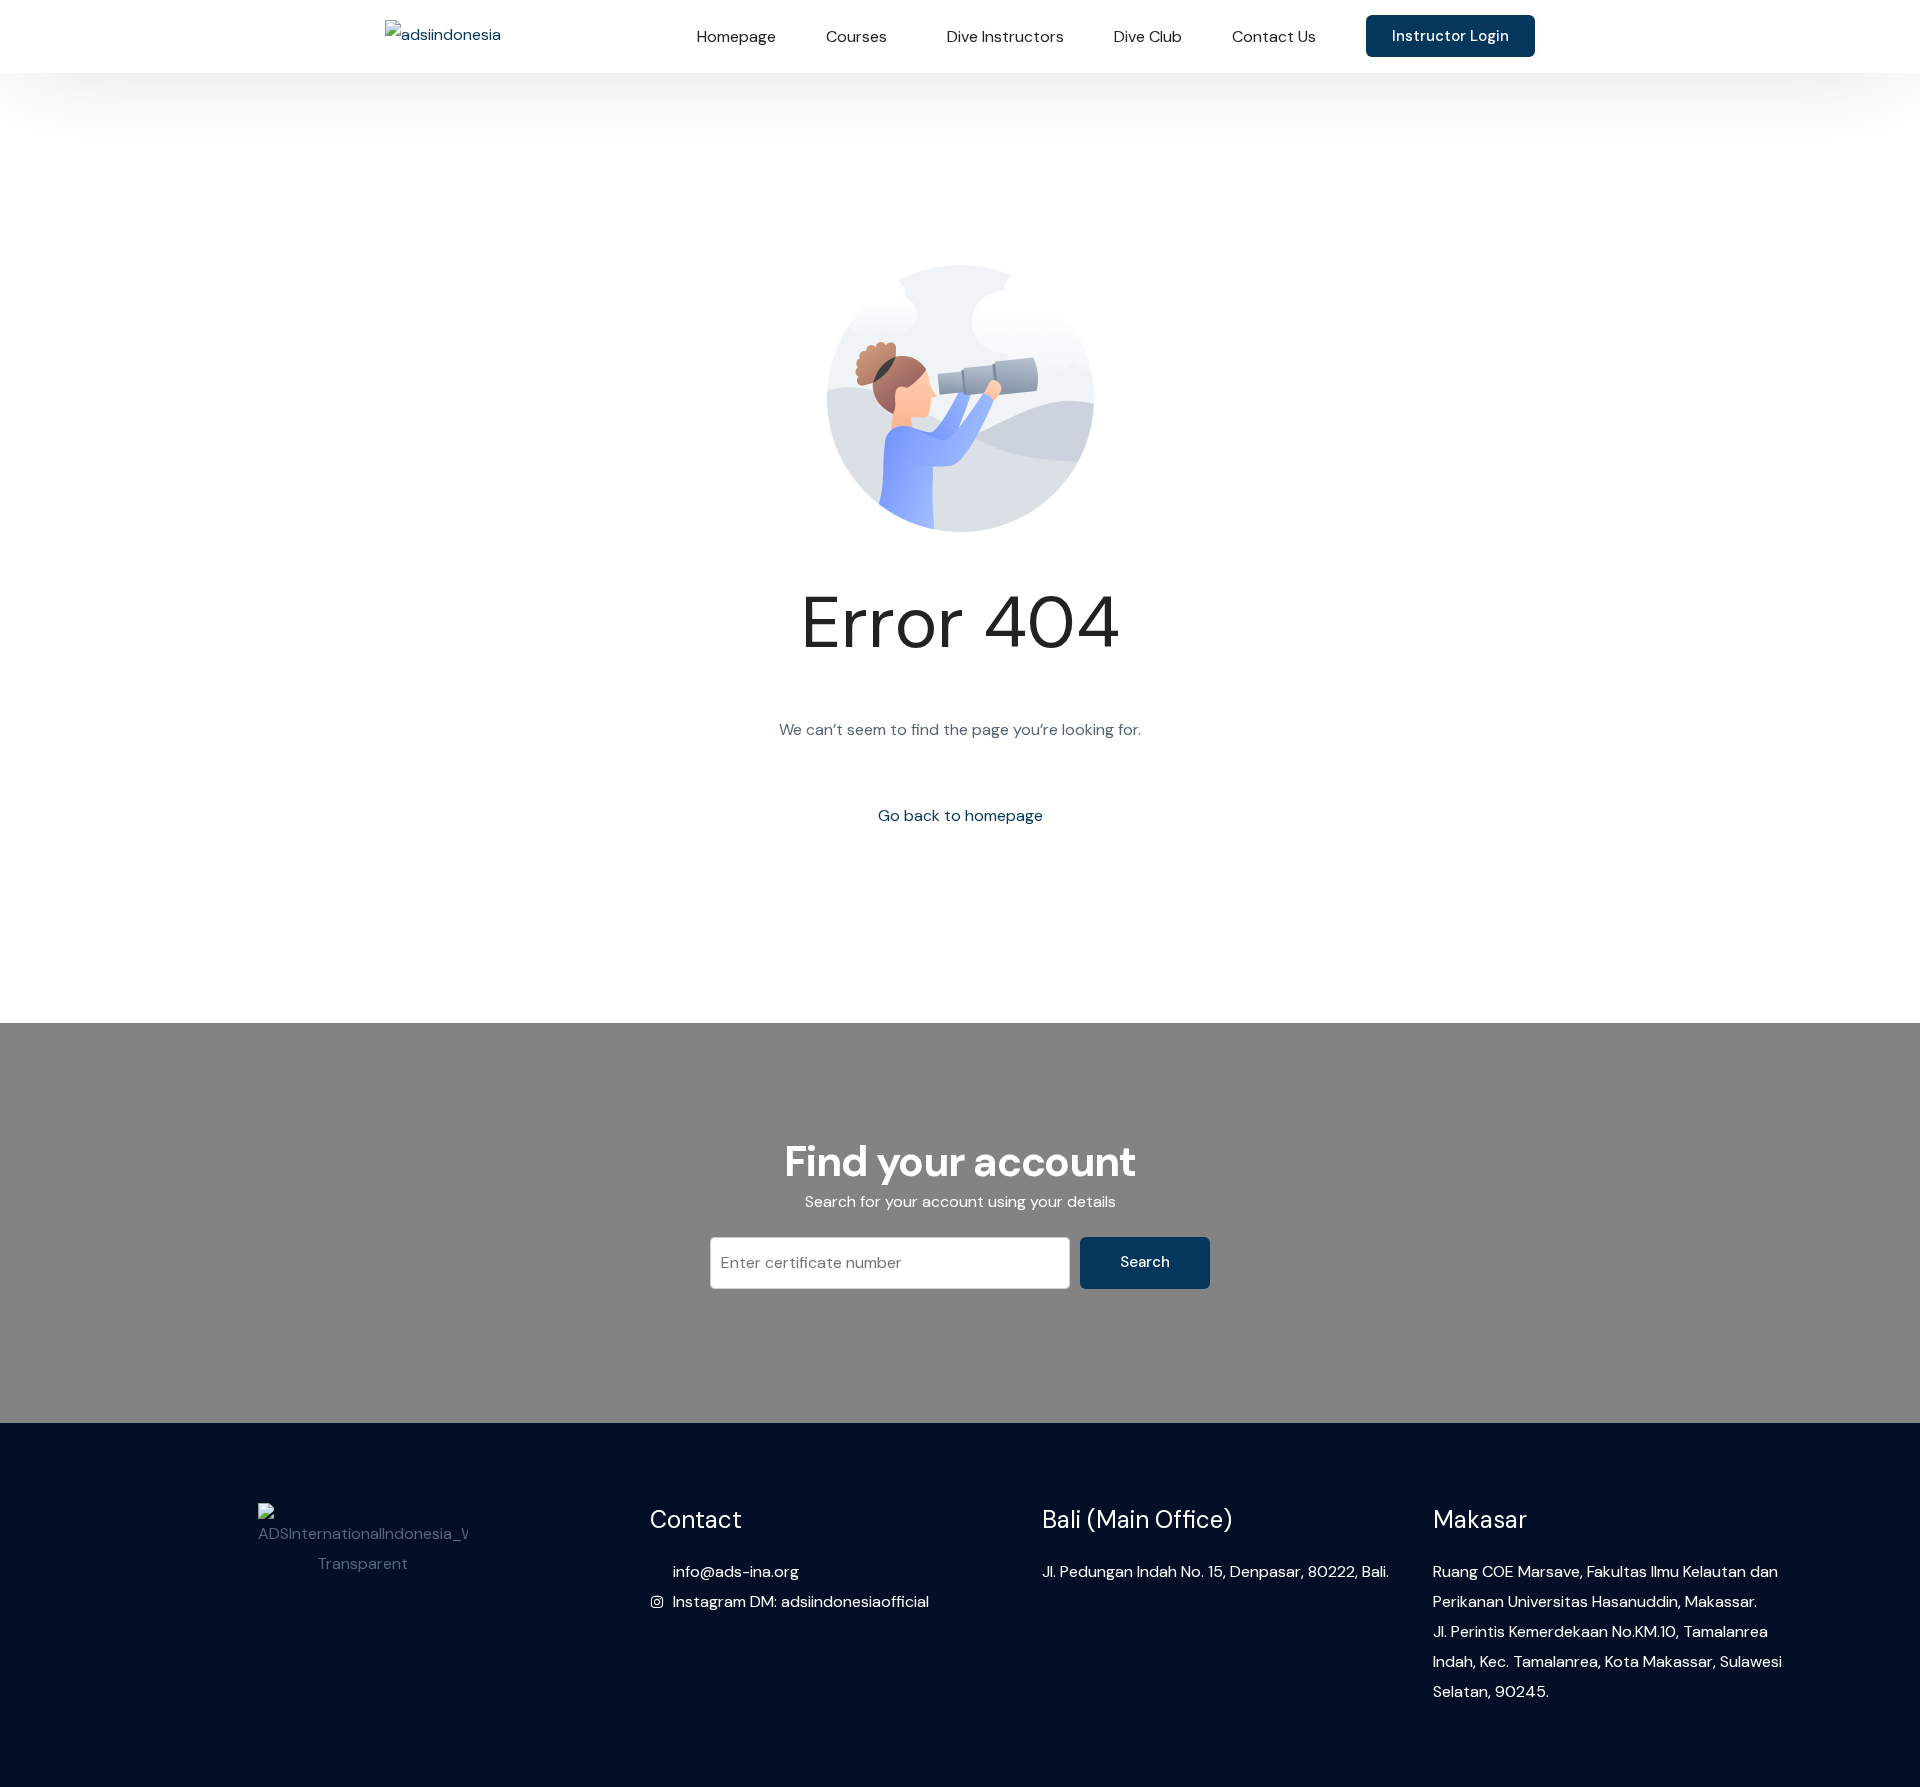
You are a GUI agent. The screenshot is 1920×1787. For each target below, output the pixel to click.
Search (1145, 1262)
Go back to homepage (960, 815)
